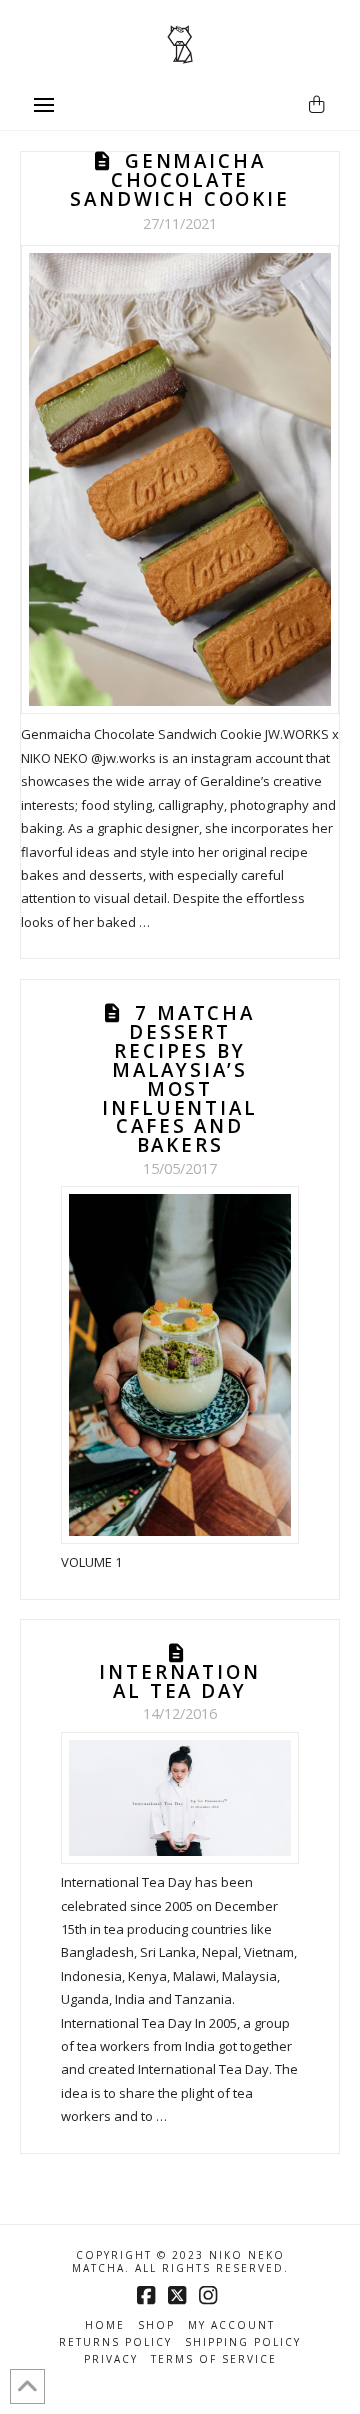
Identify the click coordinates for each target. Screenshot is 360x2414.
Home (105, 2325)
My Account (231, 2325)
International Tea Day (179, 1681)
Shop (156, 2325)
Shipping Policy (243, 2342)
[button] (44, 105)
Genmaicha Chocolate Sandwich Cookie (179, 180)
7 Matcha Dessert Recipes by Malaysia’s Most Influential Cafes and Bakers (179, 1079)
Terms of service (214, 2359)
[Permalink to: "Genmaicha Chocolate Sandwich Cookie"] (180, 479)
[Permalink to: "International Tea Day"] (180, 1798)
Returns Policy (115, 2342)
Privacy (111, 2359)
